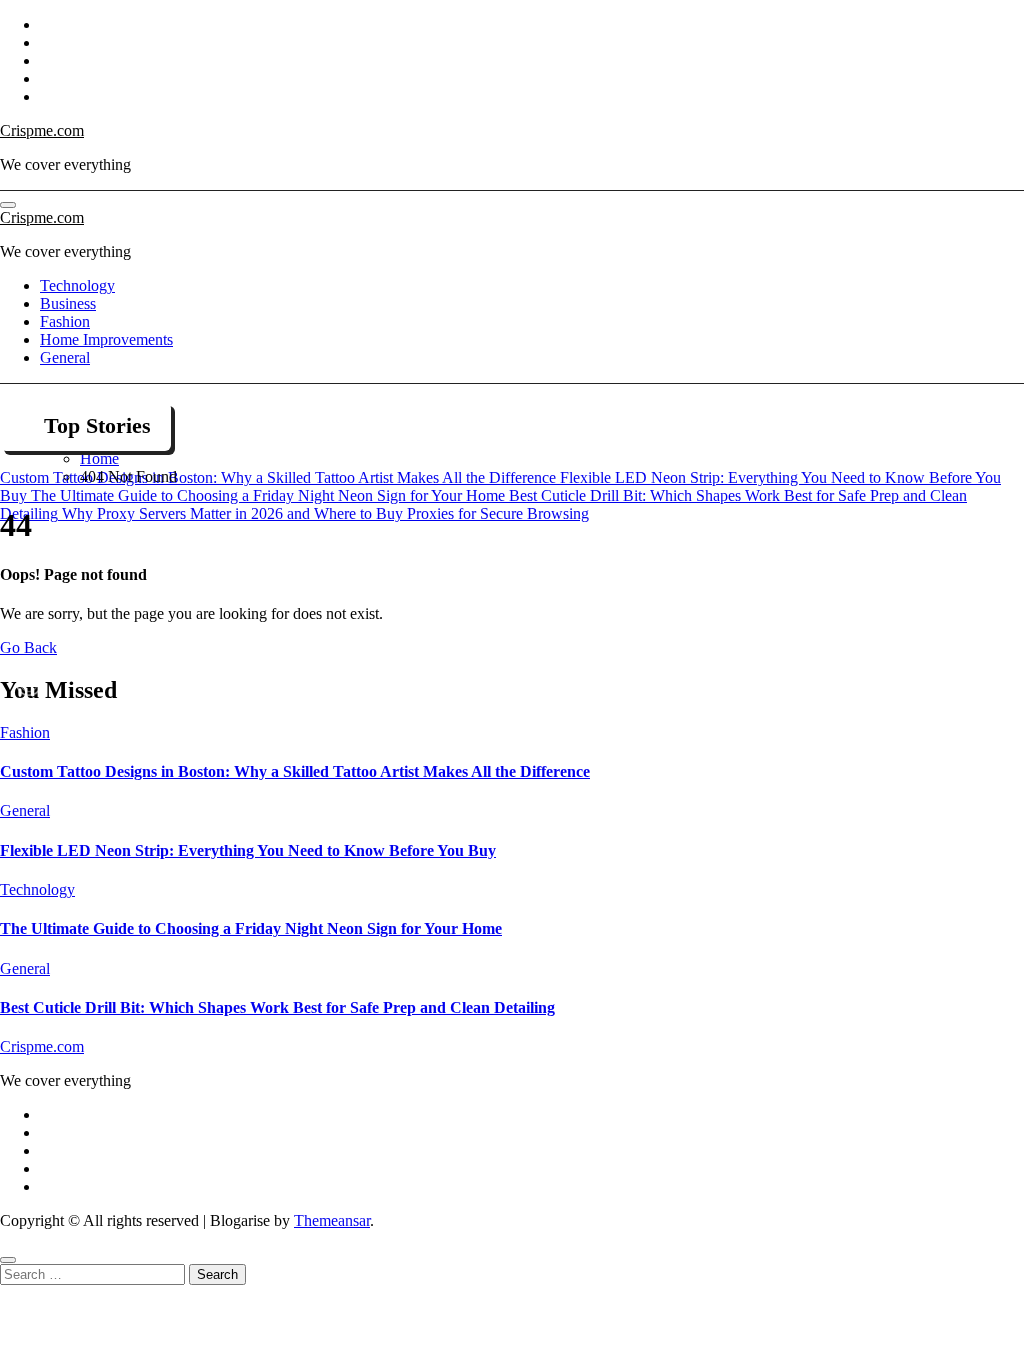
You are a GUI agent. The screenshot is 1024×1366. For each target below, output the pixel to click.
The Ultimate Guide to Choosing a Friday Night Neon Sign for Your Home (251, 928)
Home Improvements (106, 339)
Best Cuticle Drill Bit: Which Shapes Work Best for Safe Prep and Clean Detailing (277, 1007)
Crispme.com (42, 130)
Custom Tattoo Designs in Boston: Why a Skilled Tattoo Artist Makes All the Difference (295, 771)
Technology (77, 285)
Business (68, 303)
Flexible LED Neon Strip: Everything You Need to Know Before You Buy (248, 850)
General (65, 357)
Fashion (65, 321)
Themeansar (332, 1220)
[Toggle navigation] (8, 205)
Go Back (28, 647)
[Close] (8, 1260)
